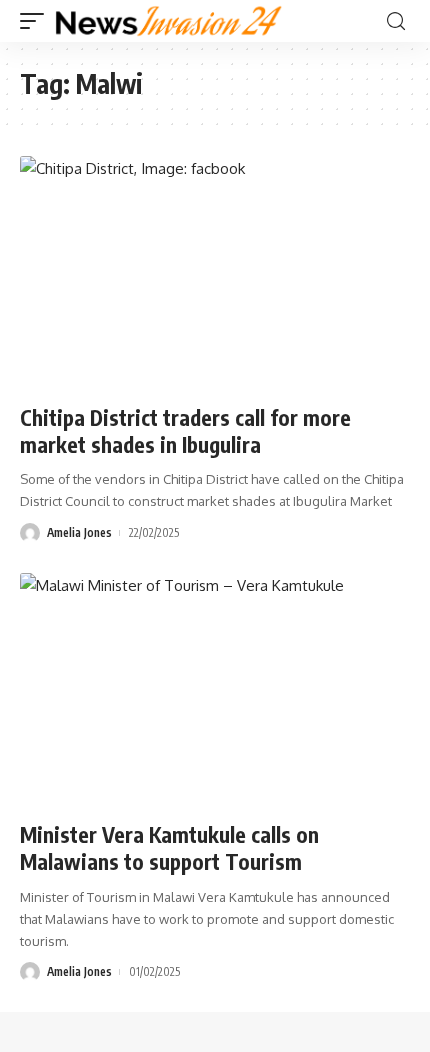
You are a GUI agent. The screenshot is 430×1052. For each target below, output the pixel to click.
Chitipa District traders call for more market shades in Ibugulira (185, 431)
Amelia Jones (79, 532)
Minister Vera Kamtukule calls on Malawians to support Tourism (169, 848)
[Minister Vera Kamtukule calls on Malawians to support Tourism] (215, 690)
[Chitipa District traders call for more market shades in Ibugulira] (215, 273)
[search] (396, 21)
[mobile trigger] (37, 21)
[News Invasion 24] (169, 21)
